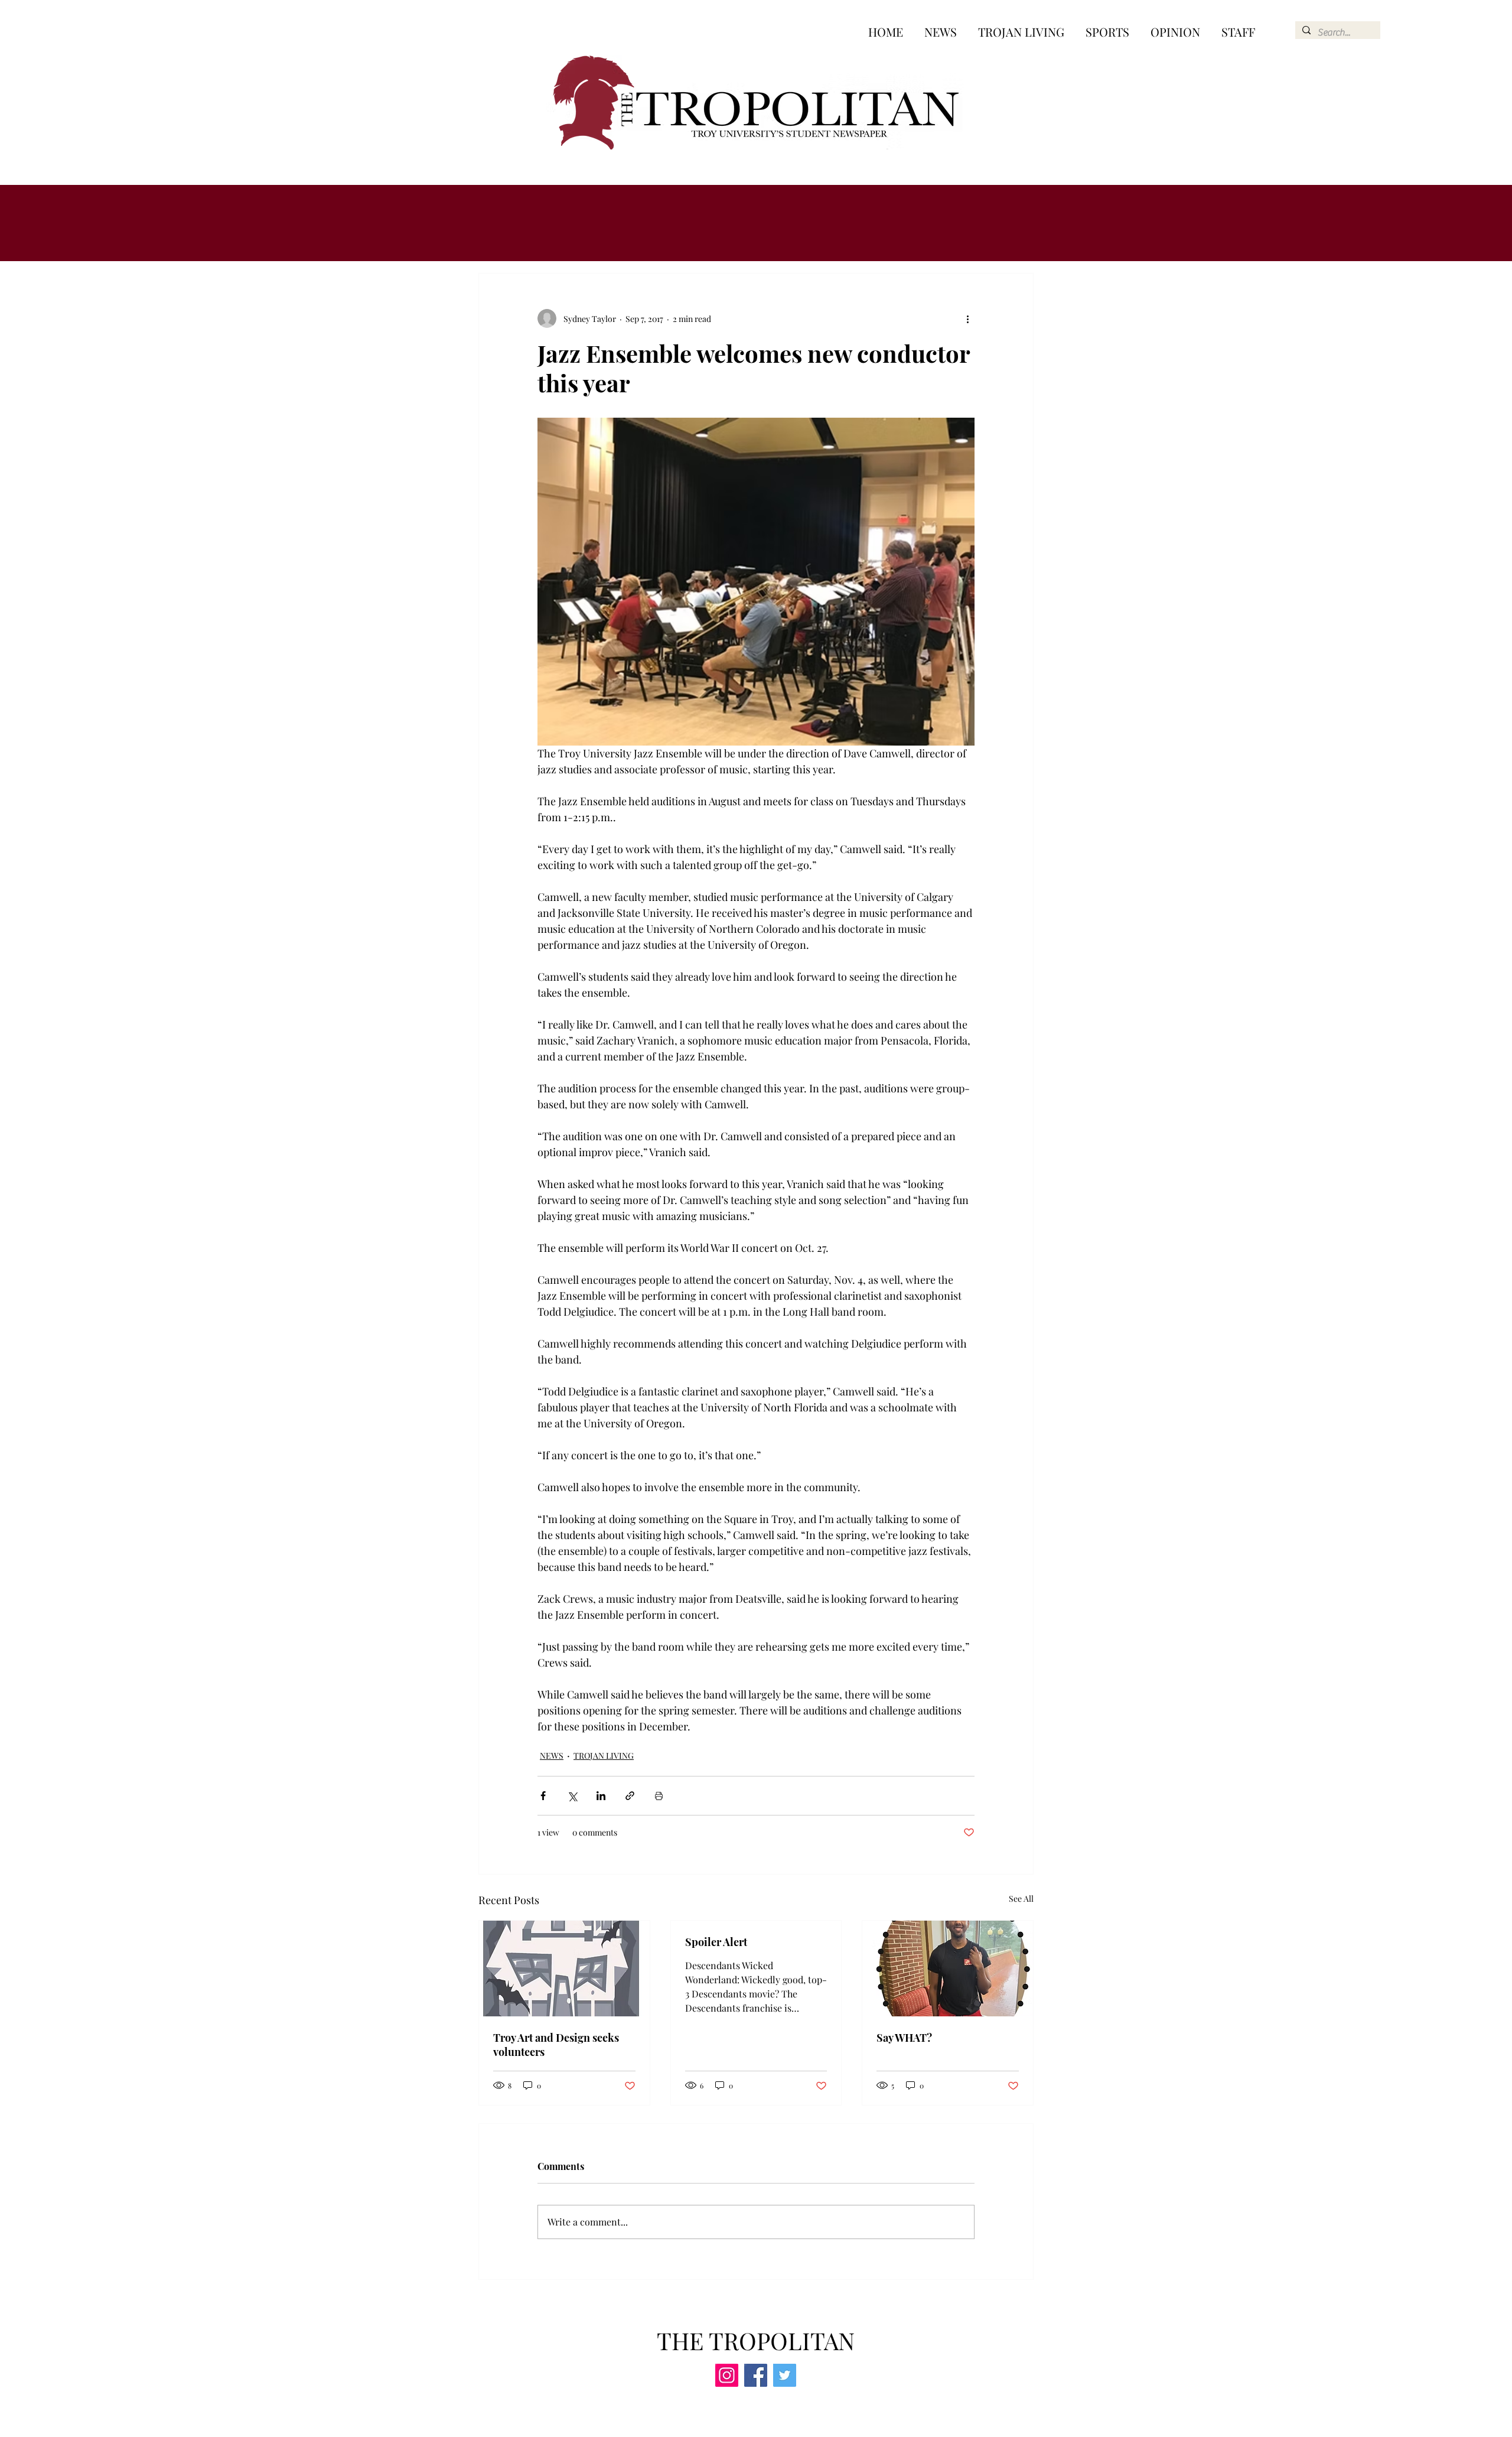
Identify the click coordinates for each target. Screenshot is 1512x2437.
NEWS (552, 1756)
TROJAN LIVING (604, 1756)
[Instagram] (727, 2375)
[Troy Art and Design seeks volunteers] (564, 1969)
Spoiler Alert (716, 1942)
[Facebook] (756, 2375)
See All (1021, 1898)
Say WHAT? (904, 2038)
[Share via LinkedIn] (601, 1796)
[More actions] (967, 318)
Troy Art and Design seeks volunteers (556, 2045)
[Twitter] (785, 2375)
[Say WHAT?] (948, 1969)
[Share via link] (630, 1796)
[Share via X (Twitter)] (572, 1796)
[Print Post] (659, 1796)
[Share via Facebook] (543, 1796)
